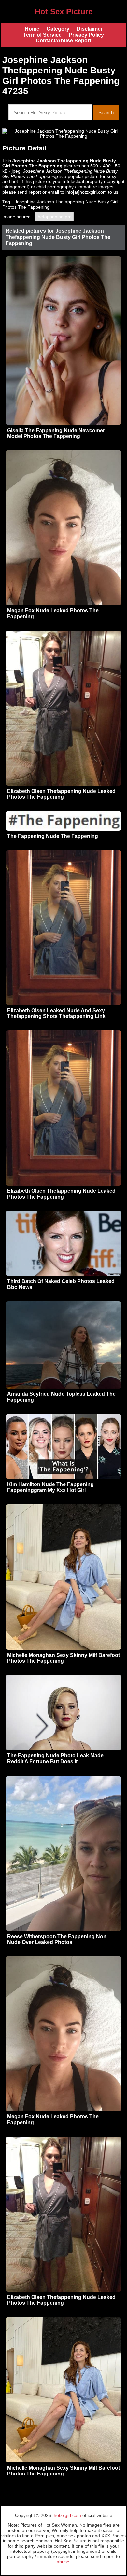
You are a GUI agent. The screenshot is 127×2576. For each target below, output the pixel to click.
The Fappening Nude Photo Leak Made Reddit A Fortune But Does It (55, 1759)
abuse (63, 2562)
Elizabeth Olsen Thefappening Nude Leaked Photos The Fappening (61, 794)
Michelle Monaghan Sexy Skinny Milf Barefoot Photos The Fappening (63, 1658)
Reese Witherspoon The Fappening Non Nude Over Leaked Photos (57, 1939)
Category (58, 29)
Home (32, 29)
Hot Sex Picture (64, 12)
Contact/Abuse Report (63, 41)
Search (106, 112)
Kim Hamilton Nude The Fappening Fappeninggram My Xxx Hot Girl (50, 1487)
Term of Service (42, 35)
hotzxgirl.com (67, 2515)
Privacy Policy (86, 35)
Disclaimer (90, 29)
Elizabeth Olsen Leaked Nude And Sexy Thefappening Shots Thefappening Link (56, 1013)
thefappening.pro (54, 217)
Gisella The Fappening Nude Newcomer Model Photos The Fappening (56, 433)
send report (29, 192)
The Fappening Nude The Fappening (53, 836)
